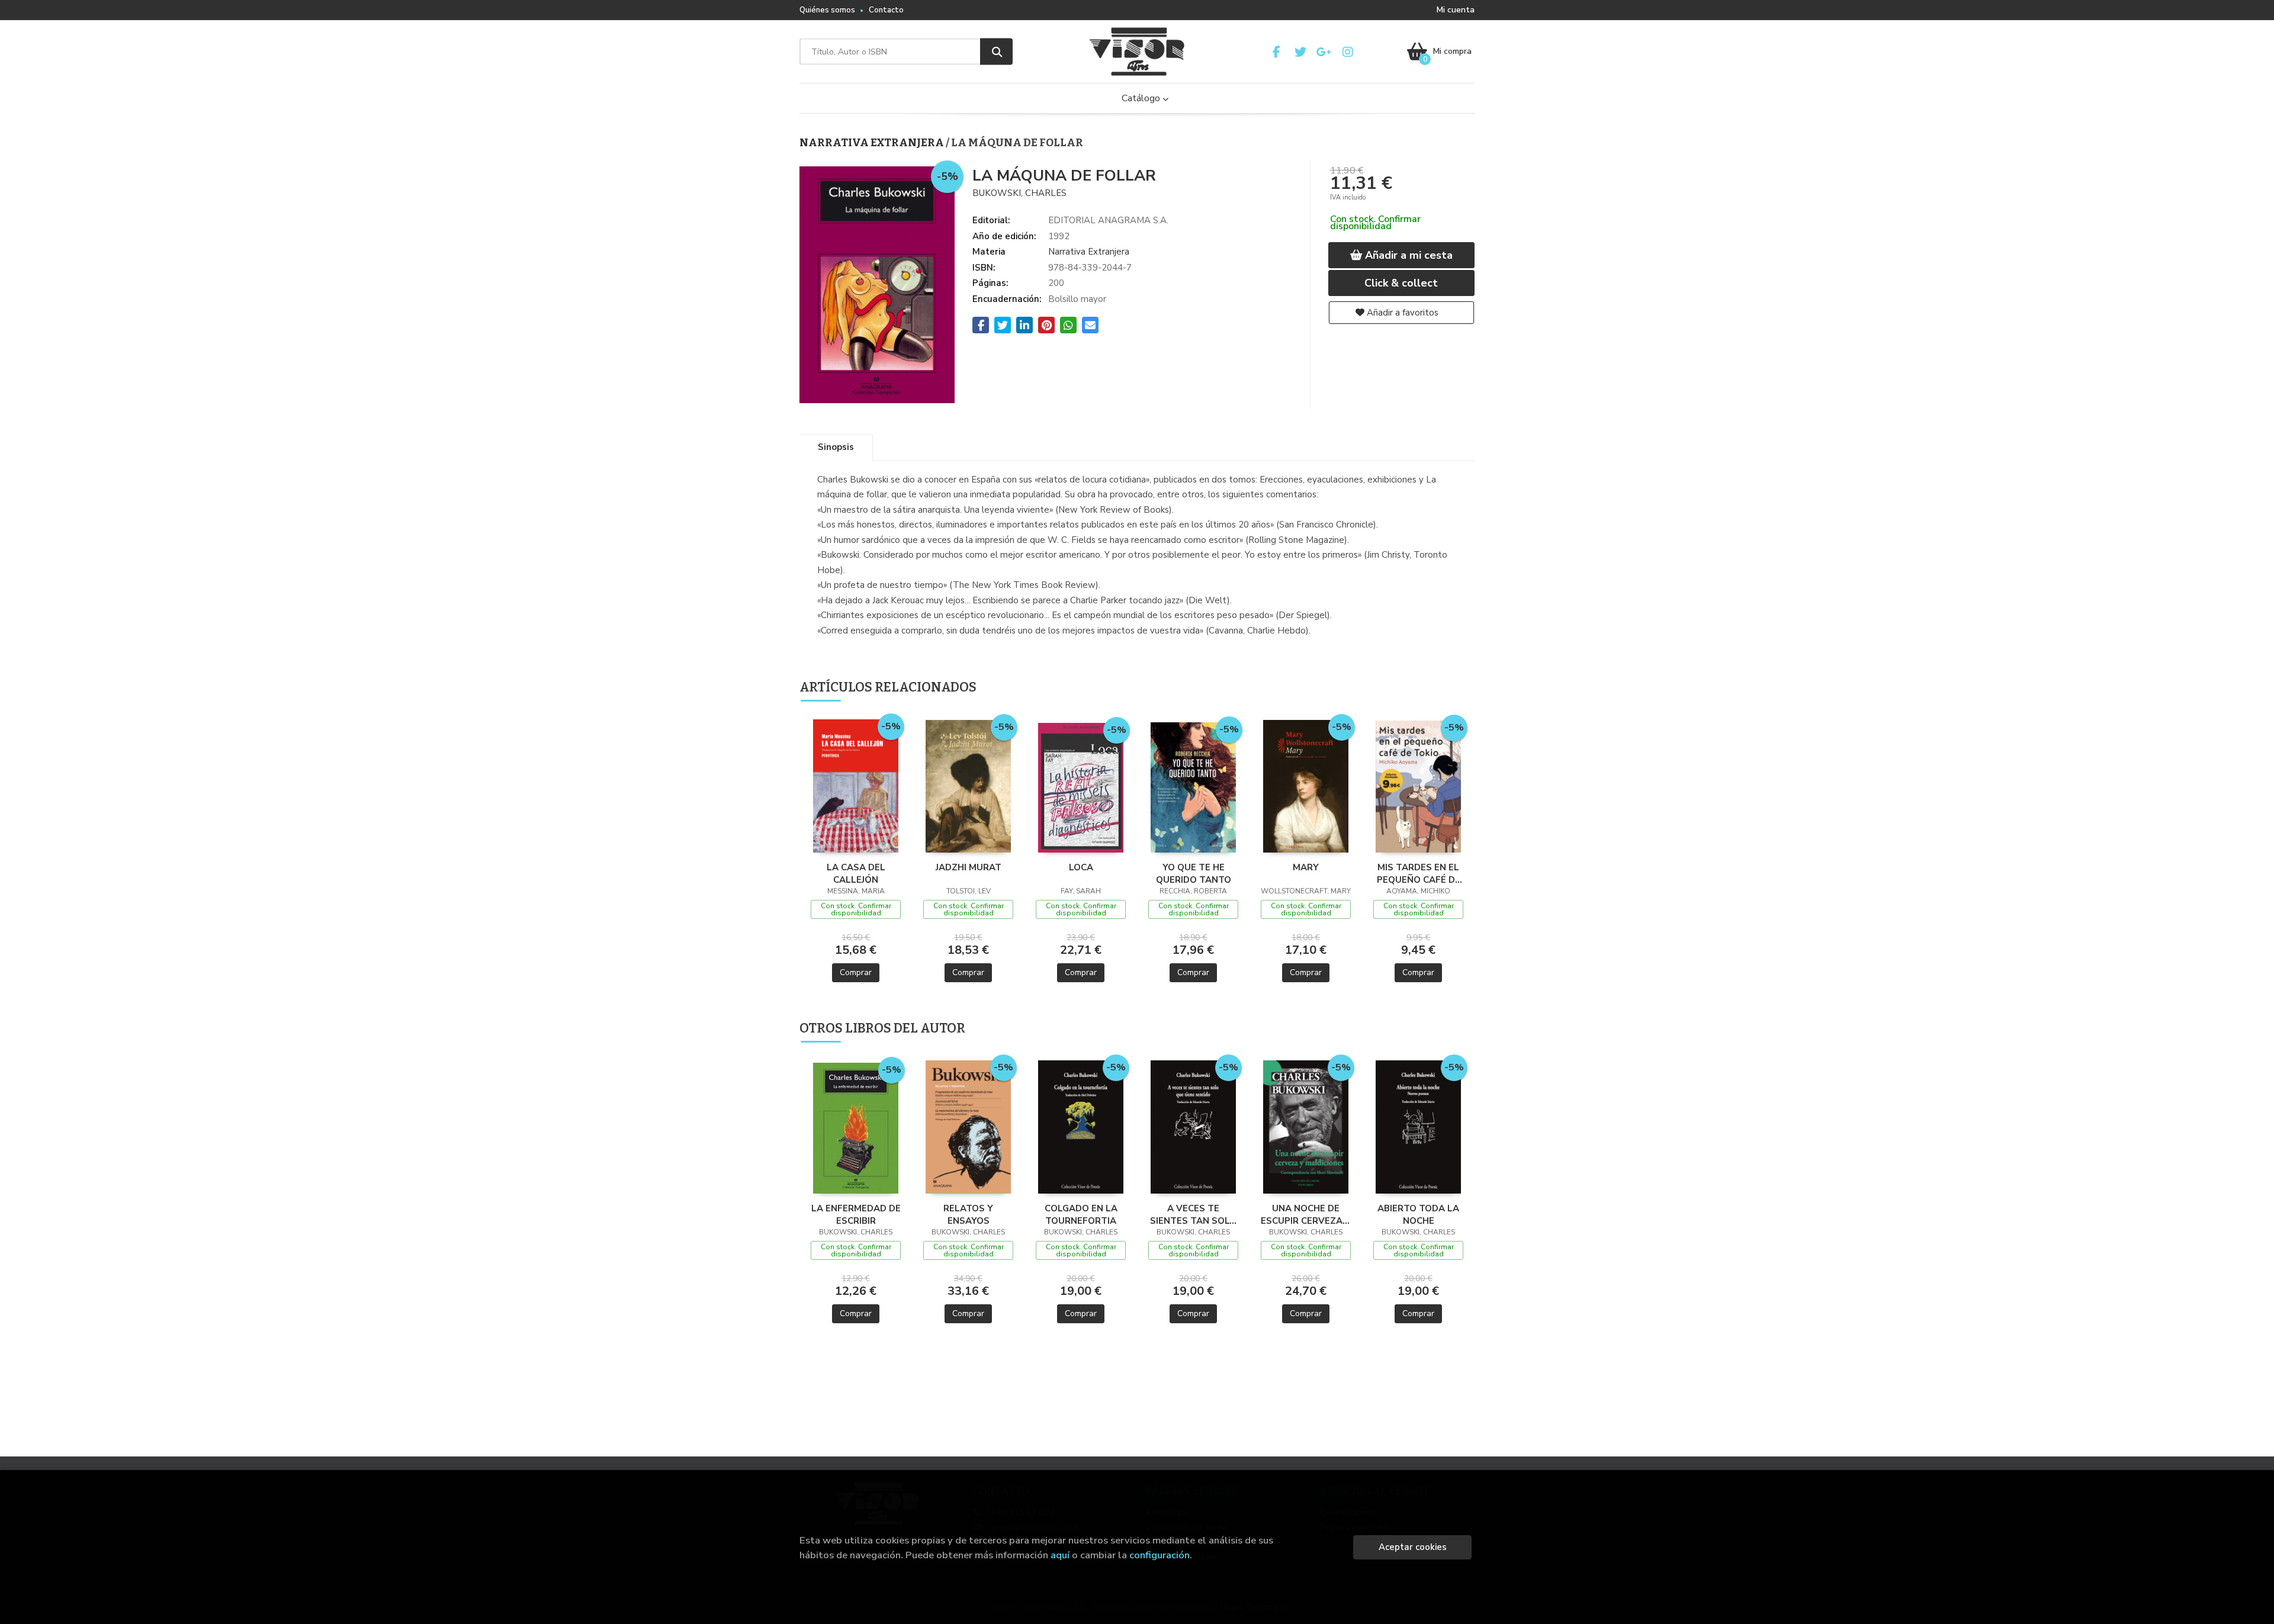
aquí (1060, 1555)
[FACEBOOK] (1276, 52)
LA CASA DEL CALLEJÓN (856, 873)
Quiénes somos (827, 10)
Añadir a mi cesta (1407, 255)
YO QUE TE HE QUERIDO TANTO (1194, 873)
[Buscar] (996, 52)
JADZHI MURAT (969, 867)
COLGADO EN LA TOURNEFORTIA (1081, 1214)
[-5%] (856, 785)
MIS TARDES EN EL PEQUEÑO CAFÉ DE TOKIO (1419, 873)
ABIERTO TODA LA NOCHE (1418, 1214)
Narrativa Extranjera (873, 143)
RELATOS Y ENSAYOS (968, 1214)
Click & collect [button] (1401, 283)
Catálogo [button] (1142, 98)
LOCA (1081, 867)
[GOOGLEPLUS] (1324, 52)
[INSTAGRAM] (1348, 52)
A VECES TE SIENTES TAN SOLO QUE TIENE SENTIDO (1193, 1214)
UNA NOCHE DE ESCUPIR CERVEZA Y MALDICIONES (1306, 1214)
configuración (1160, 1555)
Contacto (886, 10)
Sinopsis (836, 447)
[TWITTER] (1300, 52)
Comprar (856, 972)
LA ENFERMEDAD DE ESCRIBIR (856, 1214)
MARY (1306, 867)
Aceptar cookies (1413, 1547)
